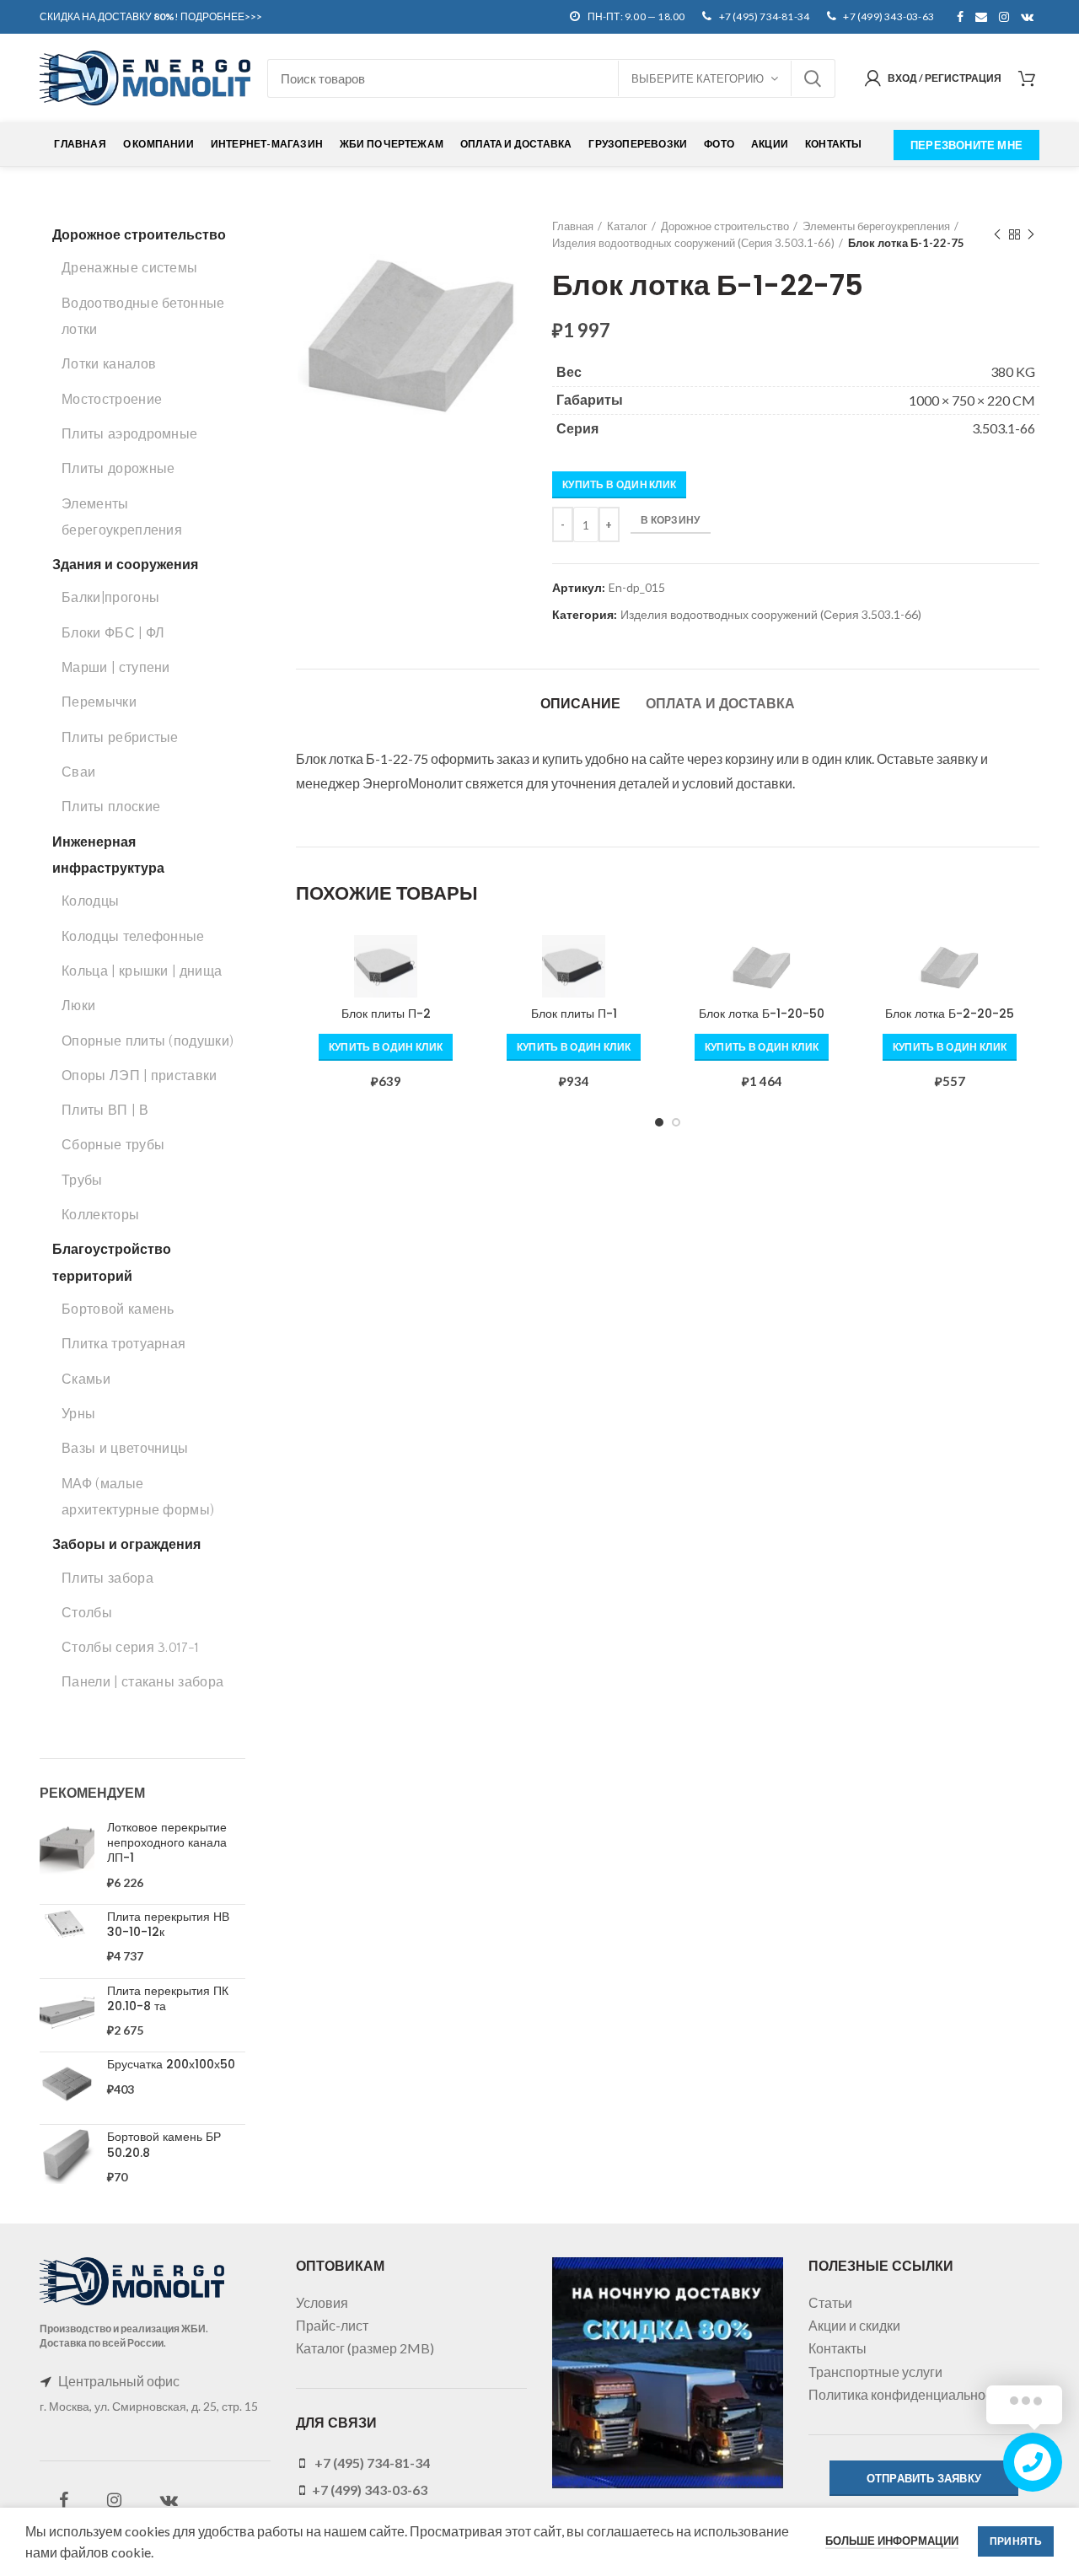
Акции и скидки (854, 2325)
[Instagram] (1004, 17)
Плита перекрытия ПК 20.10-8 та (168, 1998)
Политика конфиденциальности (907, 2394)
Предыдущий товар (997, 234)
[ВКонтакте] (1027, 17)
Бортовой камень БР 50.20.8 (164, 2144)
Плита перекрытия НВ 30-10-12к (168, 1924)
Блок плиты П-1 (574, 1014)
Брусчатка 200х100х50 (171, 2064)
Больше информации (892, 2541)
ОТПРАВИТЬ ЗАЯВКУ (924, 2478)
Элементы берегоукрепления (876, 226)
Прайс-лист (332, 2325)
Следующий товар (1031, 234)
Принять (1016, 2541)
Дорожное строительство (725, 226)
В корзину (671, 520)
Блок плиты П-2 (386, 1014)
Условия (322, 2302)
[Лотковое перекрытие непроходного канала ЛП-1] (67, 1855)
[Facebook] (960, 17)
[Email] (981, 17)
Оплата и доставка (720, 704)
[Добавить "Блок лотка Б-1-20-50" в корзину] (839, 963)
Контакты (837, 2348)
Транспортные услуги (875, 2372)
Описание (580, 704)
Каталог (627, 226)
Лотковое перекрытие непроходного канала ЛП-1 (167, 1843)
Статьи (830, 2302)
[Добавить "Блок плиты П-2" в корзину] (463, 963)
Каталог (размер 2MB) (365, 2348)
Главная (573, 226)
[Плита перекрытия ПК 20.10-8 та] (67, 2011)
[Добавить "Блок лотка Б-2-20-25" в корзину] (1027, 963)
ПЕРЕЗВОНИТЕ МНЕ (966, 145)
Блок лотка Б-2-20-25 (950, 1014)
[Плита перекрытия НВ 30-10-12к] (67, 1937)
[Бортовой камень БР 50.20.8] (67, 2157)
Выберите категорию (698, 78)
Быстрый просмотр (463, 1000)
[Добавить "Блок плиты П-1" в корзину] (651, 963)
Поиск (813, 78)
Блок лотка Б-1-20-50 (762, 1014)
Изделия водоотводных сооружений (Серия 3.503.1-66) (693, 243)
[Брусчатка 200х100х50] (67, 2084)
